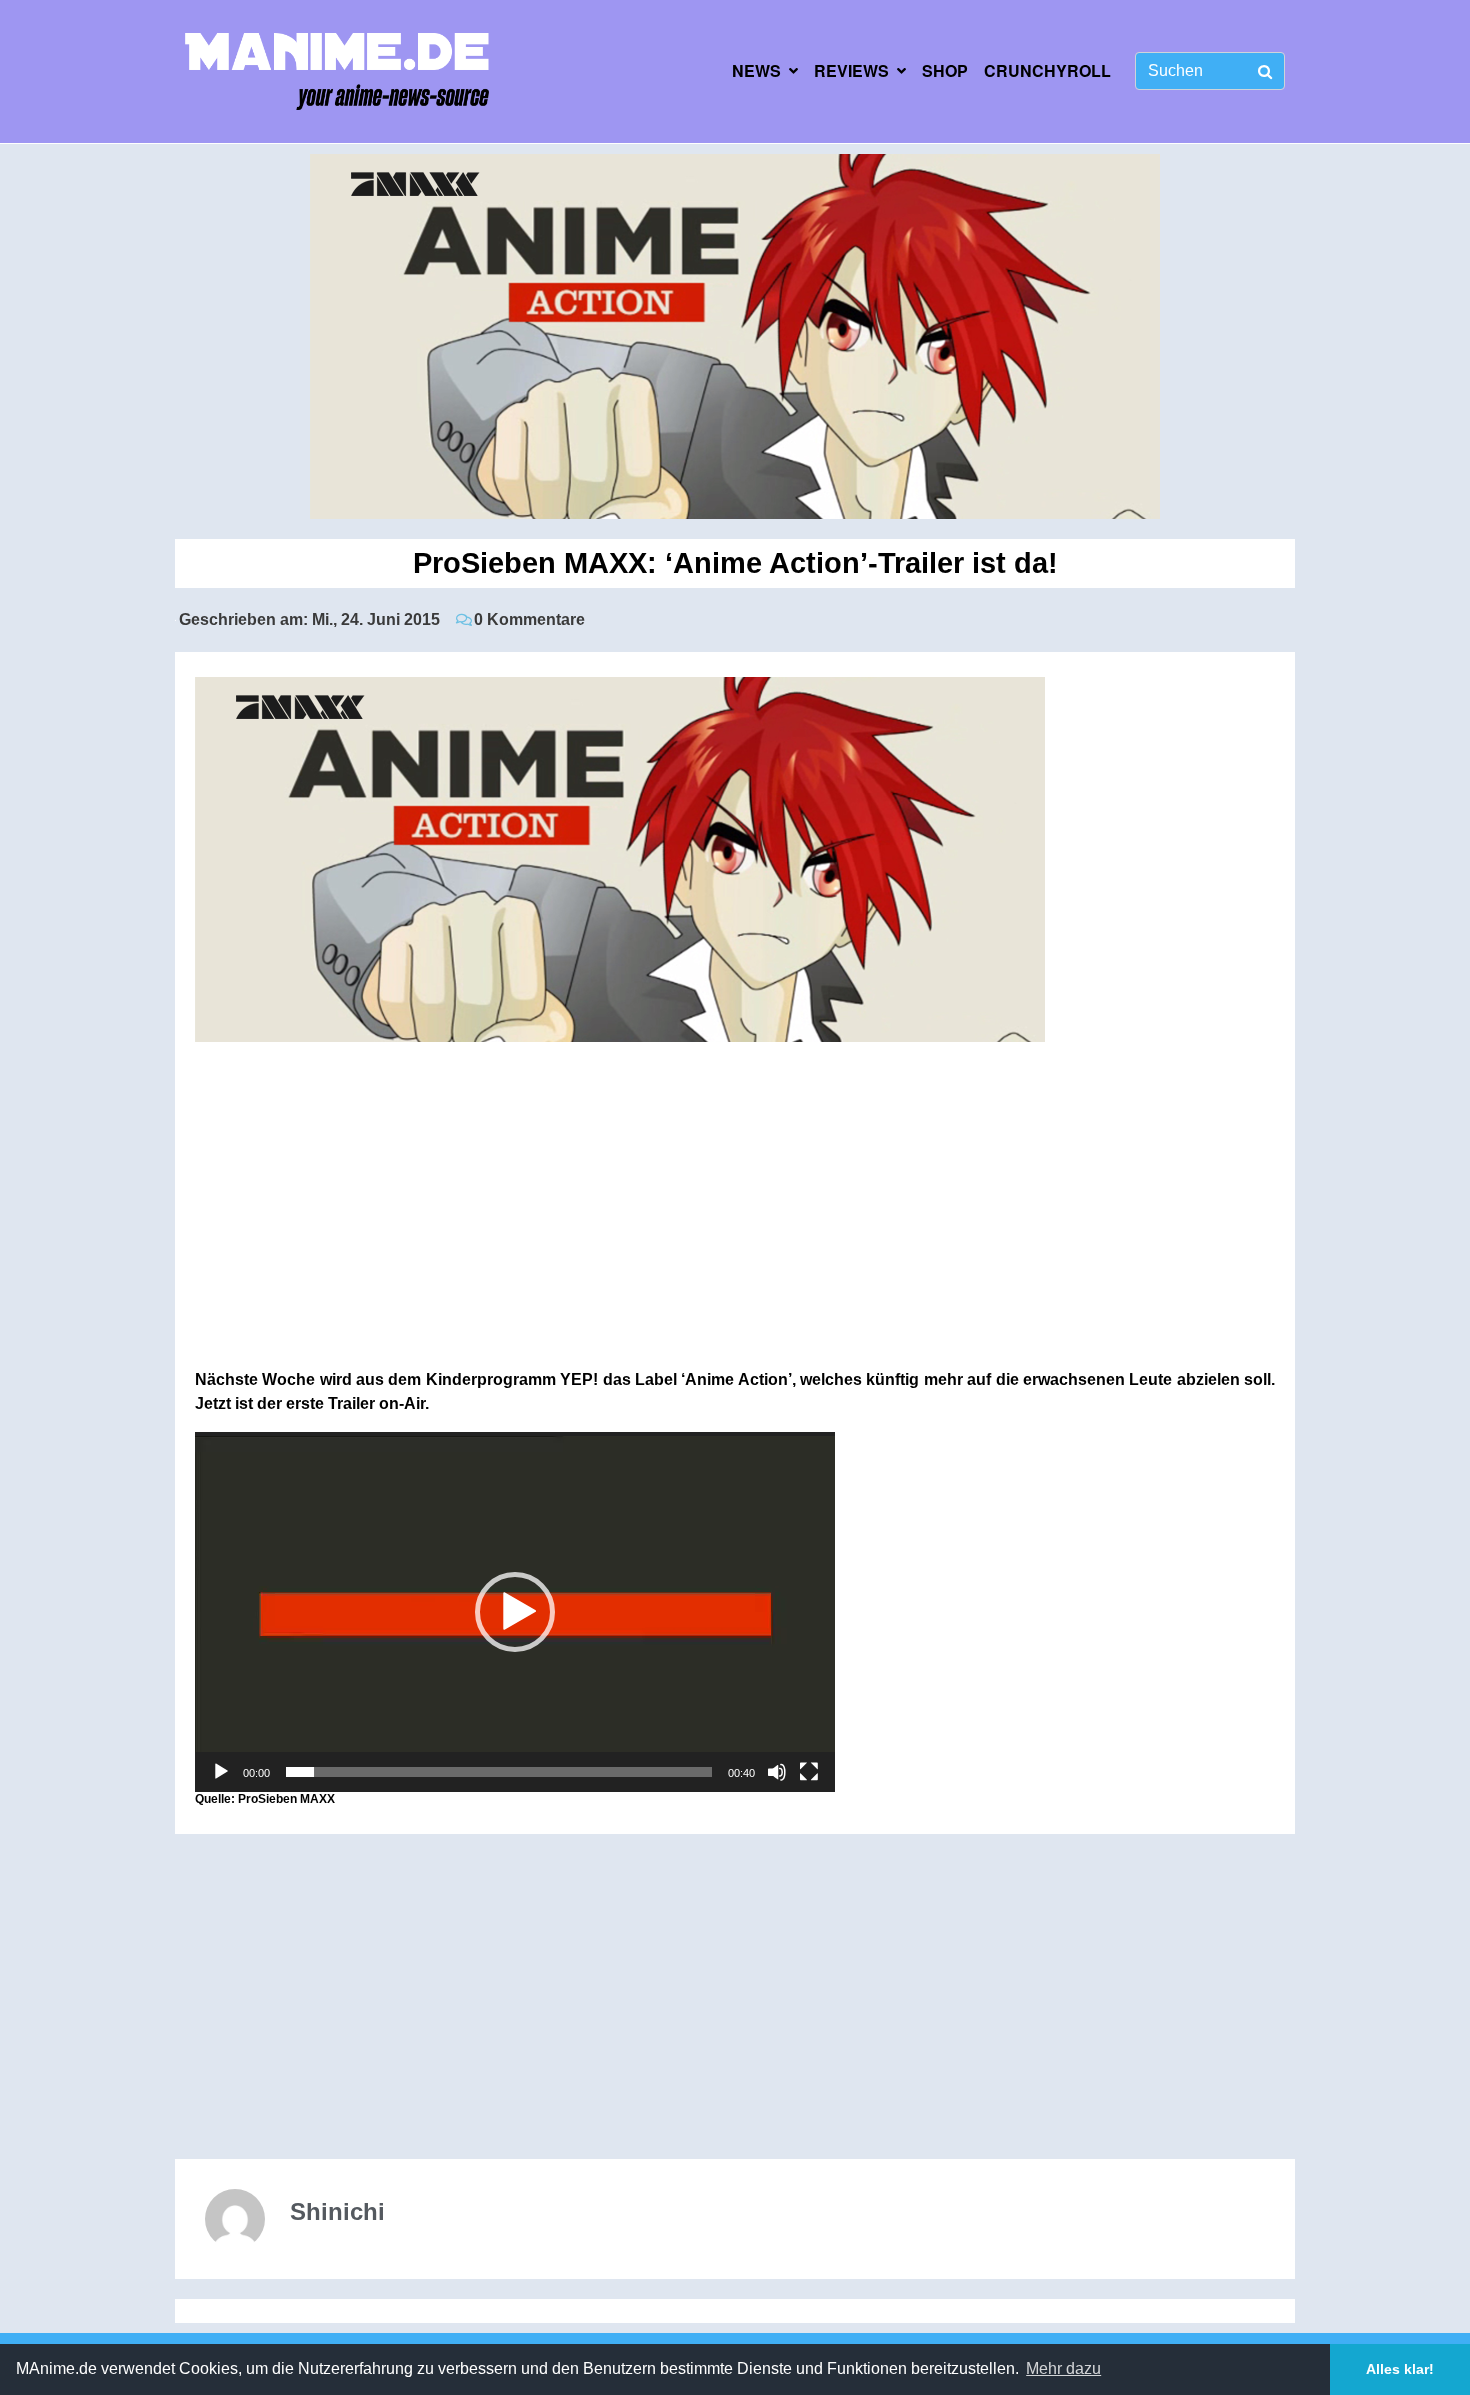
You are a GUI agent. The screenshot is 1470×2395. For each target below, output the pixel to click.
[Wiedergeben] (221, 1772)
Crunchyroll (1047, 70)
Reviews (851, 70)
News (756, 70)
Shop (945, 70)
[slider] (499, 1772)
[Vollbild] (809, 1772)
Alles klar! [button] (1400, 2369)
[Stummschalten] (777, 1772)
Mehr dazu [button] (1063, 2368)
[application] (515, 1612)
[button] (515, 1612)
